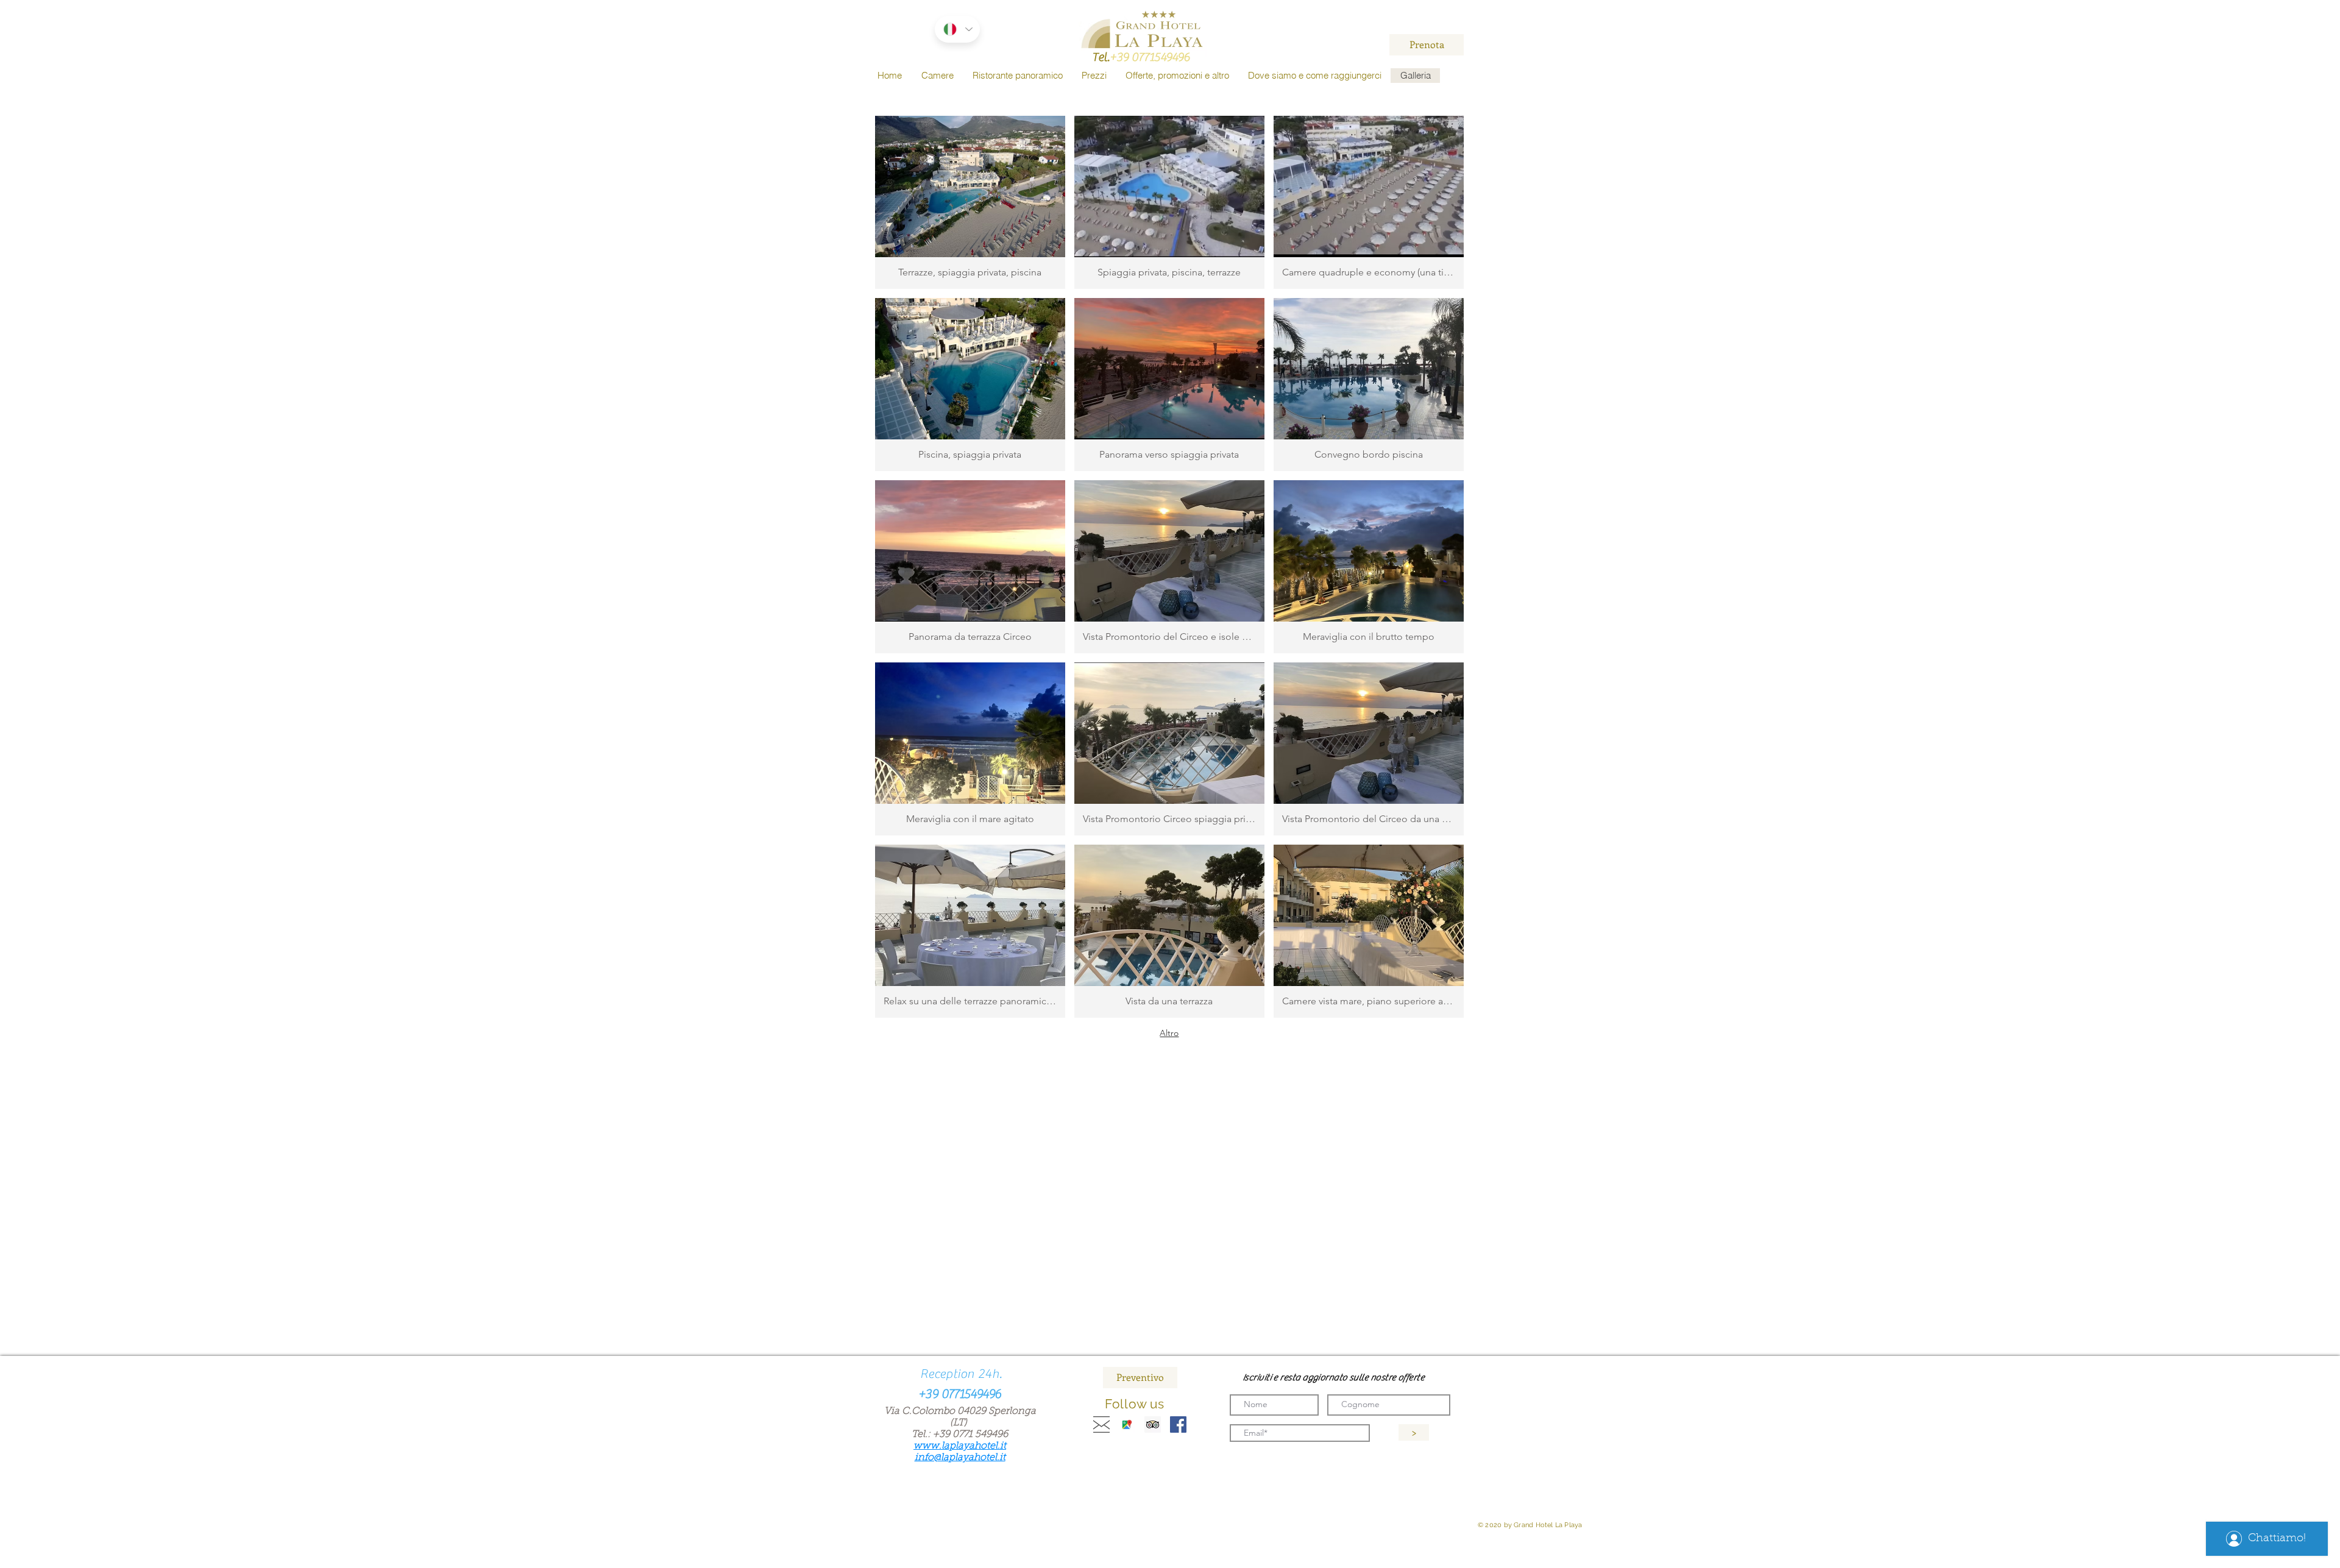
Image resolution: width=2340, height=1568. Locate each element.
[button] (970, 202)
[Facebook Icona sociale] (1178, 1424)
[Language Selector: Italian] (957, 29)
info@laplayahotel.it (960, 1458)
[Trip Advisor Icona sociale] (1153, 1424)
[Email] (1101, 1424)
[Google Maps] (1127, 1424)
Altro (1169, 1033)
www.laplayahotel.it (960, 1446)
